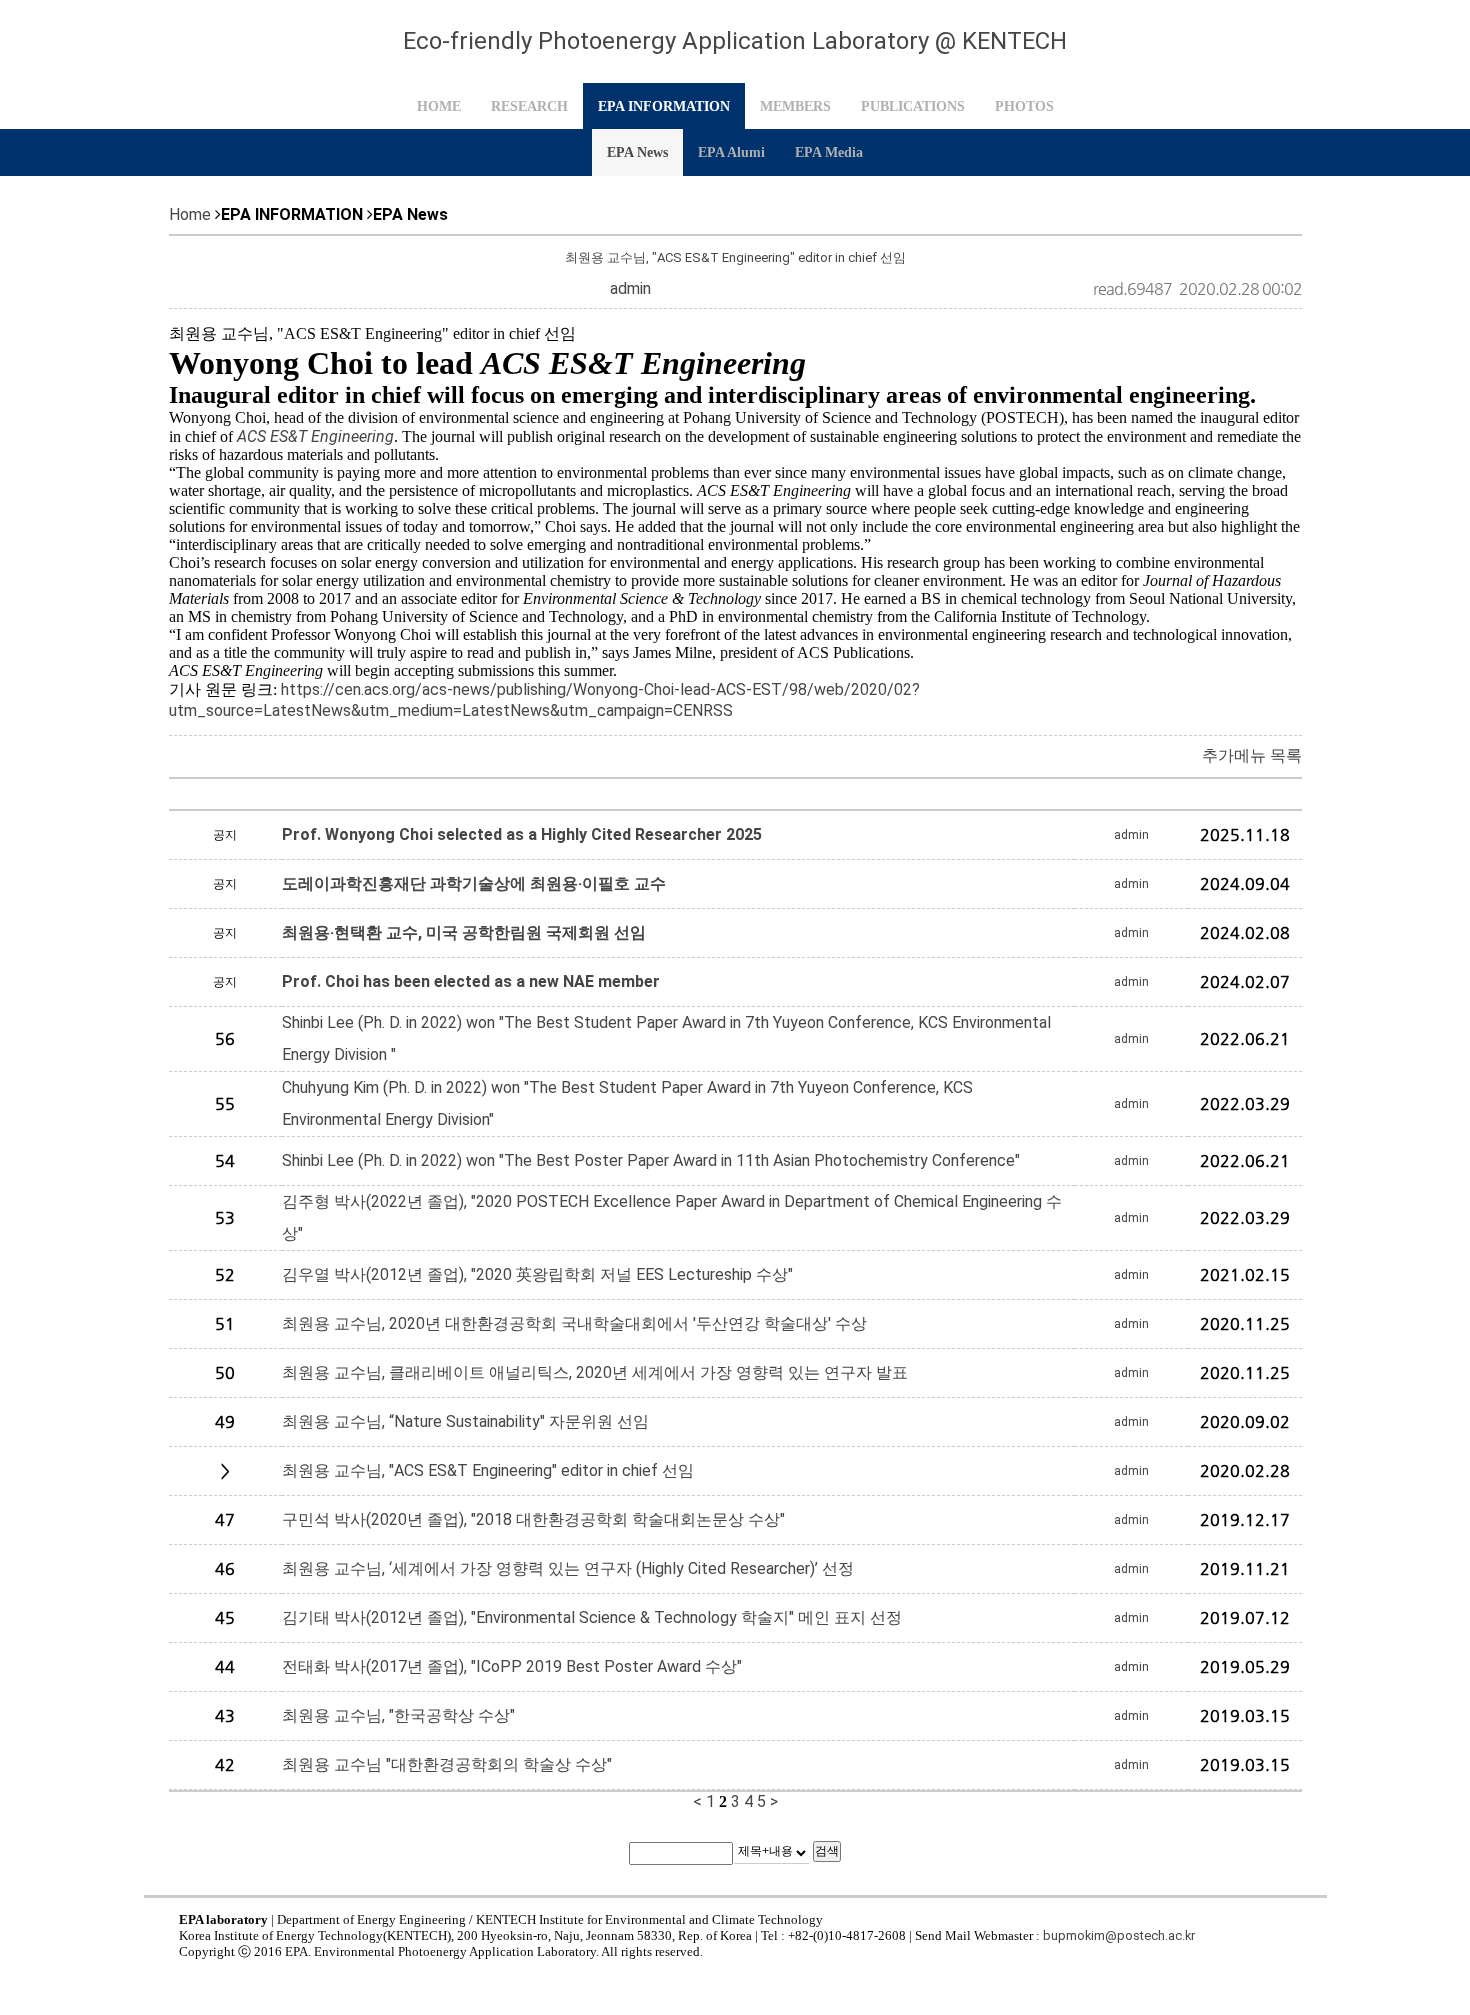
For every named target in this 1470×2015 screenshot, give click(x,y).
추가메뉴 (1234, 755)
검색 (827, 1851)
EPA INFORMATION (664, 106)
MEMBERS (795, 106)
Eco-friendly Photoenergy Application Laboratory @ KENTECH (735, 41)
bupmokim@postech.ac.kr (1119, 1935)
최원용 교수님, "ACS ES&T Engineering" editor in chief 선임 (735, 257)
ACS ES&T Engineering (315, 436)
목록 (1286, 755)
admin (630, 288)
